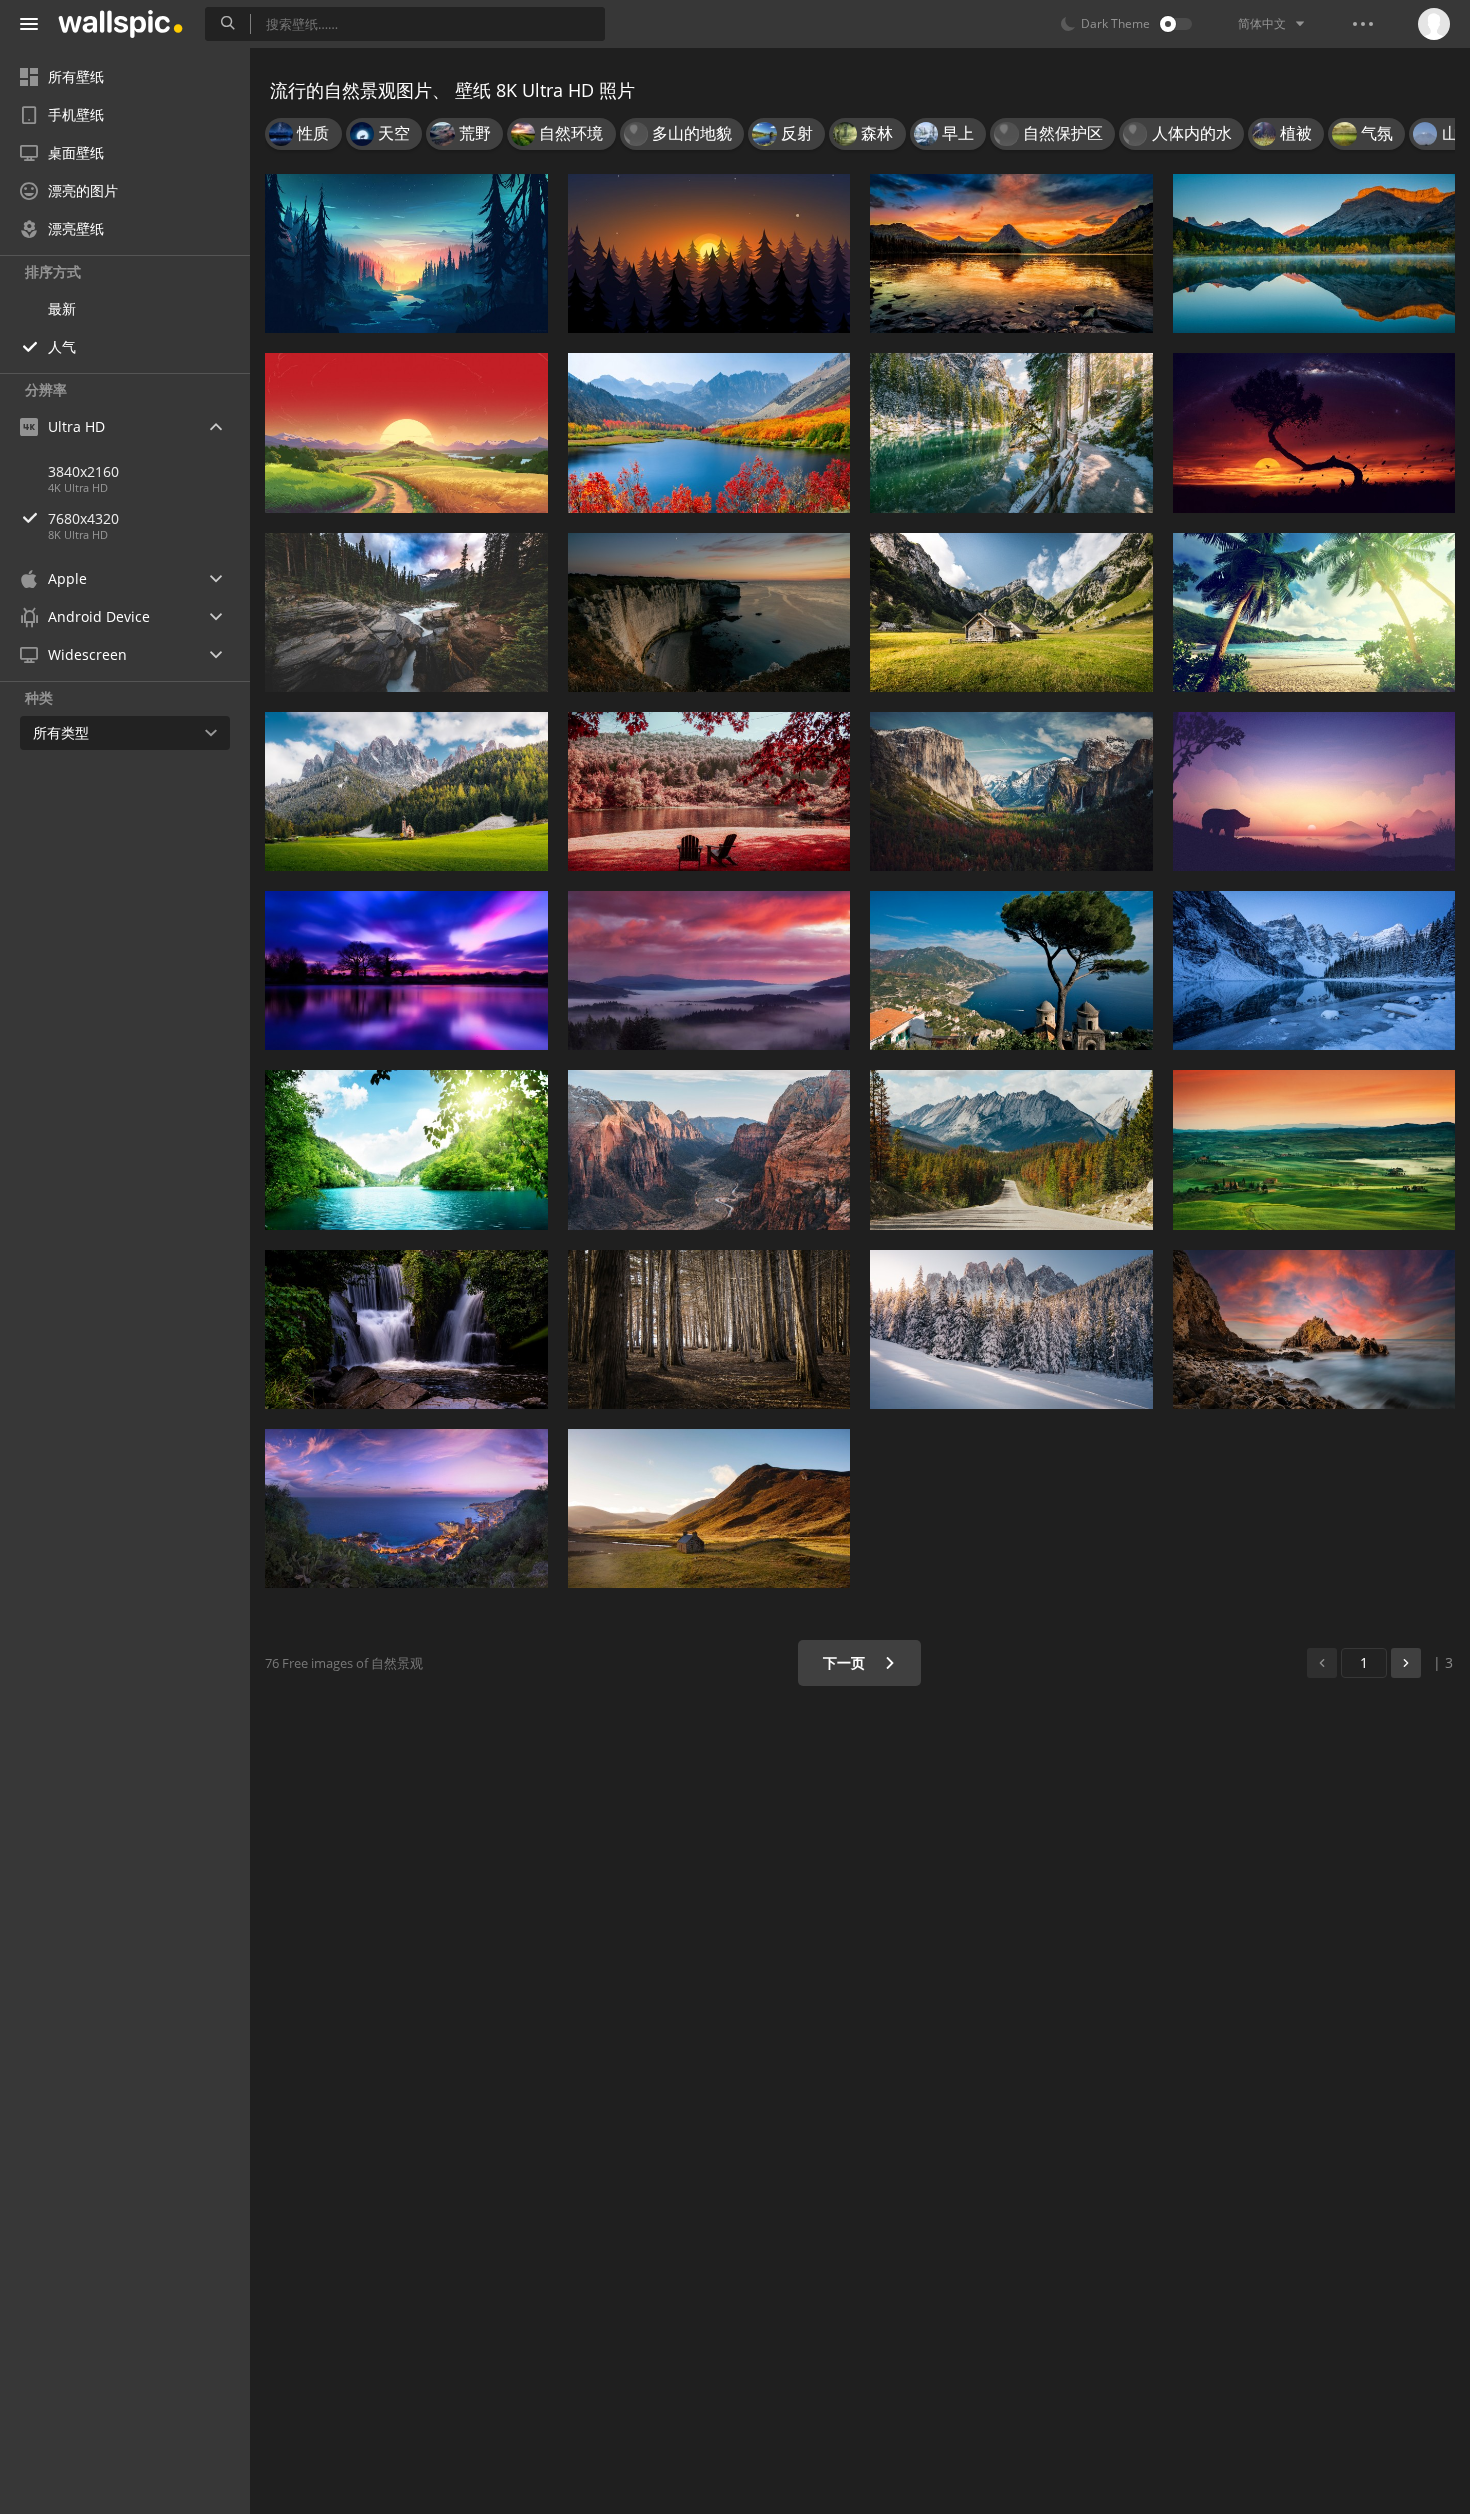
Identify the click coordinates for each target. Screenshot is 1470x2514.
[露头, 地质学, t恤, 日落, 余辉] (1314, 1329)
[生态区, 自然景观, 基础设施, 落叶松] (1011, 1149)
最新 (62, 308)
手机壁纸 (76, 114)
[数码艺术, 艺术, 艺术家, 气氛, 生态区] (1314, 432)
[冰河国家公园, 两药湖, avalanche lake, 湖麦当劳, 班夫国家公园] (1011, 253)
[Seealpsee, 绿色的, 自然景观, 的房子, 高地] (1011, 612)
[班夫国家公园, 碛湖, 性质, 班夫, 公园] (1314, 970)
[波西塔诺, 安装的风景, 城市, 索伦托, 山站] (1011, 970)
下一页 (846, 1662)
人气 (62, 346)
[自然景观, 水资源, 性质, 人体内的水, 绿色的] (406, 1149)
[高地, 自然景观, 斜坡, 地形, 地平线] (709, 1508)
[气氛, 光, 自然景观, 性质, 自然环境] (406, 253)
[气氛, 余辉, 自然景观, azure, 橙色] (406, 1508)
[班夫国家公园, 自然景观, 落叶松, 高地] (406, 612)
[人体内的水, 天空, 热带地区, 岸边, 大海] (1314, 612)
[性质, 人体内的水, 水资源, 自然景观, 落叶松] (1011, 432)
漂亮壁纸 (76, 228)
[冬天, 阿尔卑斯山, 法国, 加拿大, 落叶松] (1011, 1329)
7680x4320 (83, 518)
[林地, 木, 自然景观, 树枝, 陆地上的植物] (709, 1329)
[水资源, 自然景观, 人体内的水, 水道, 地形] (709, 612)
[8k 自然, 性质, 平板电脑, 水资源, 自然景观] (1314, 253)
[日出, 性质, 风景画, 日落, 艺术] (406, 432)
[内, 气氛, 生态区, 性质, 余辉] (709, 253)
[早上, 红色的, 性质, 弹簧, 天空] (709, 791)
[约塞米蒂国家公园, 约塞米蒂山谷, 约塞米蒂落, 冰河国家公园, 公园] (1011, 791)
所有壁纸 (76, 76)
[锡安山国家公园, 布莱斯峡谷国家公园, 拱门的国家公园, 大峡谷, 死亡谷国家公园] (709, 1149)
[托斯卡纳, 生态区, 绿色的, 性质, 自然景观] (1314, 1149)
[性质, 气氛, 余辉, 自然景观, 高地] (709, 970)
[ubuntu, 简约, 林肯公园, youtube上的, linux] (1314, 791)
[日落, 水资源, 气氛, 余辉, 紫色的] (406, 970)
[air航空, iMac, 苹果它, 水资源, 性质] (709, 432)
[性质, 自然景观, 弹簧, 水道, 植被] (406, 1329)
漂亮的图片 (83, 190)
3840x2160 (83, 471)
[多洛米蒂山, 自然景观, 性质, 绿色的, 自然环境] (406, 791)
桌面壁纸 (76, 152)
